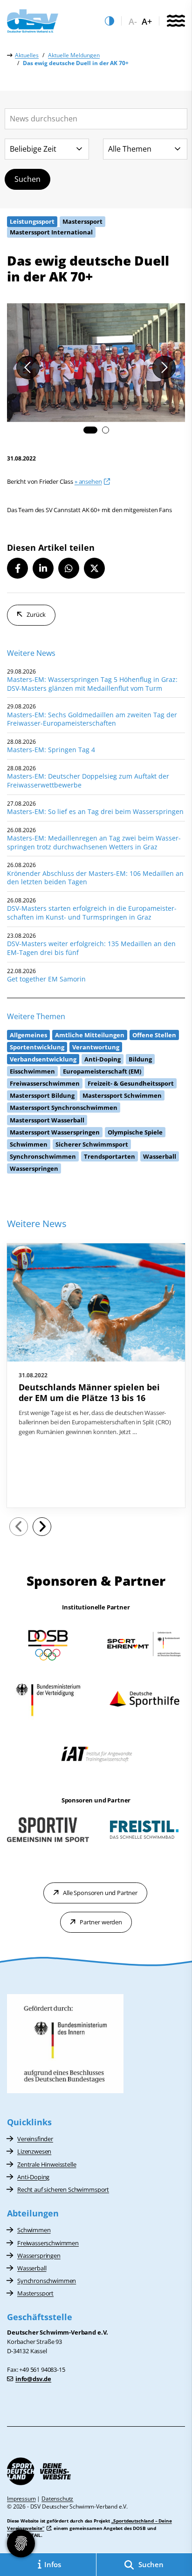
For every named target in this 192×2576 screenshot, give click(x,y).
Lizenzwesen (34, 2151)
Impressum (21, 2499)
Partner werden (101, 1922)
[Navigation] (176, 21)
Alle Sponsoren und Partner (100, 1893)
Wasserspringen (39, 2256)
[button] (90, 430)
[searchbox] (96, 119)
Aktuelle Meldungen (74, 55)
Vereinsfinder (35, 2139)
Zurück (36, 614)
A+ (147, 22)
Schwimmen (34, 2230)
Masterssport (35, 2293)
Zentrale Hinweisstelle (47, 2164)
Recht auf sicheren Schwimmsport (63, 2189)
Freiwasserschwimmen (48, 2243)
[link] (96, 1375)
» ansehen (88, 481)
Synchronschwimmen (47, 2281)
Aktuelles (27, 55)
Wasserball (32, 2268)
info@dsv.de (33, 2379)
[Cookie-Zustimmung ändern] (21, 2543)
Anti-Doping (33, 2177)
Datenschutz (57, 2499)
